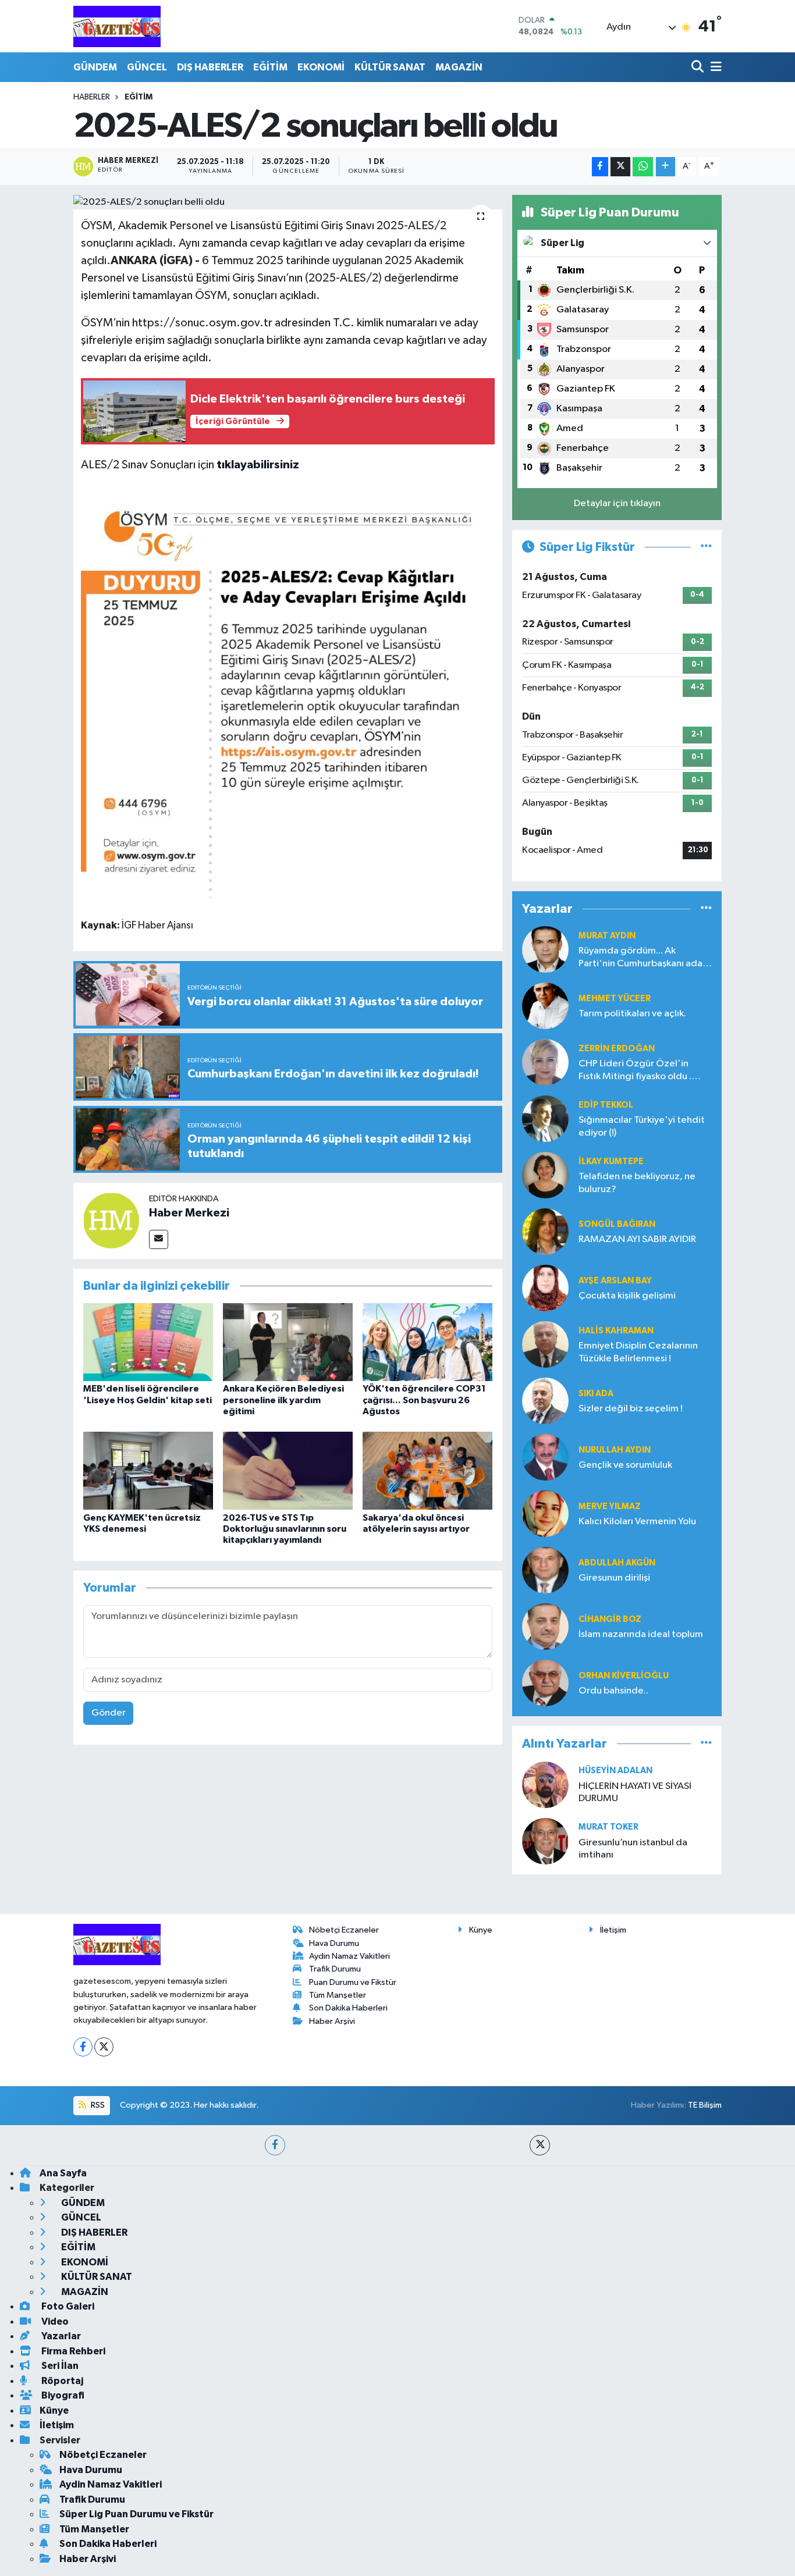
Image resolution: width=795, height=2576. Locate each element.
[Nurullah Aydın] (545, 1457)
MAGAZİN (459, 67)
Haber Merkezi (189, 1213)
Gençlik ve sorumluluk (625, 1465)
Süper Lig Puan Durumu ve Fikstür (136, 2514)
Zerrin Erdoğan (617, 1049)
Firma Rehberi (72, 2351)
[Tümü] (706, 909)
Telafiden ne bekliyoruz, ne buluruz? (637, 1183)
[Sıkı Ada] (545, 1401)
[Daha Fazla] (666, 167)
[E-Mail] (159, 1239)
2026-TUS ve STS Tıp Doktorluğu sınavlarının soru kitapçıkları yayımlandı (285, 1529)
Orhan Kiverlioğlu (624, 1676)
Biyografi (62, 2395)
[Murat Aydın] (545, 949)
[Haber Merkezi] (111, 1220)
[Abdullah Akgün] (545, 1570)
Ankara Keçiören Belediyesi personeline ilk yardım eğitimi (283, 1400)
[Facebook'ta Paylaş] (600, 167)
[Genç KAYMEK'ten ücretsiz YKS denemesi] (148, 1470)
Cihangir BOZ (610, 1619)
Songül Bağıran (617, 1224)
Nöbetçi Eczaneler (344, 1930)
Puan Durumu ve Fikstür (353, 1982)
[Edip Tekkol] (545, 1118)
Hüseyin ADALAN (615, 1771)
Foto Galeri (67, 2306)
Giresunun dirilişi (614, 1578)
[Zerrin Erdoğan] (545, 1062)
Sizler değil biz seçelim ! (631, 1409)
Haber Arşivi (332, 2021)
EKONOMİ (321, 67)
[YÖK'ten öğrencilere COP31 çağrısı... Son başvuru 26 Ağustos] (427, 1342)
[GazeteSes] (117, 26)
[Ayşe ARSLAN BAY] (545, 1288)
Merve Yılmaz (610, 1506)
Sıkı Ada (596, 1394)
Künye (481, 1930)
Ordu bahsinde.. (613, 1691)
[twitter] (540, 2145)
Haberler (92, 97)
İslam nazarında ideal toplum (641, 1634)
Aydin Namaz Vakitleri (349, 1956)
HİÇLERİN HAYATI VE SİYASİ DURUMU (635, 1792)
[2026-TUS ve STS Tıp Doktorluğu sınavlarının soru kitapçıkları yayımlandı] (288, 1470)
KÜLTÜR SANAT (390, 67)
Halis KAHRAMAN (616, 1331)
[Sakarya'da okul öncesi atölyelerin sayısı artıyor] (427, 1470)
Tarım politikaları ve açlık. (632, 1014)
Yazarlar (60, 2336)
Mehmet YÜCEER (615, 999)
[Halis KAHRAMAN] (545, 1344)
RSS (97, 2105)
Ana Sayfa (63, 2173)
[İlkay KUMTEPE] (545, 1175)
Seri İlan (59, 2366)
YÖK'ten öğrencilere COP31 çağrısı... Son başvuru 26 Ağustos (424, 1400)
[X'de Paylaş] (620, 167)
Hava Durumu (334, 1943)
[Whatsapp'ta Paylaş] (643, 167)
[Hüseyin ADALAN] (545, 1785)
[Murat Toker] (545, 1841)
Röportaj (61, 2381)
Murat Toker (608, 1827)
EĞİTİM (270, 67)
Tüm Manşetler (338, 1995)
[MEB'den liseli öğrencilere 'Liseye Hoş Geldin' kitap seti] (148, 1342)
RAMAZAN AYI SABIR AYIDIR (637, 1239)
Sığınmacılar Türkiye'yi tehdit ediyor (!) (642, 1126)
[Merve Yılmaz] (545, 1513)
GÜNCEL (147, 67)
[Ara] (699, 67)
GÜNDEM (95, 67)
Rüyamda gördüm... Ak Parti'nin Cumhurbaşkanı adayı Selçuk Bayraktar (644, 958)
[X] (104, 2047)
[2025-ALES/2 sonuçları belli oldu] (288, 202)
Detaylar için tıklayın (617, 504)
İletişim (613, 1930)
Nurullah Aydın (615, 1450)
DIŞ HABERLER (210, 67)
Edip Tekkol (606, 1105)
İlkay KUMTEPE (611, 1161)
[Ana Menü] (714, 67)
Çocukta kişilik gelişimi (627, 1296)
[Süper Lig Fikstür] (706, 547)
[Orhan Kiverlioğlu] (545, 1683)
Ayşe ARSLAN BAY (615, 1281)
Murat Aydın (607, 936)
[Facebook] (83, 2047)
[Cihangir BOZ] (545, 1626)
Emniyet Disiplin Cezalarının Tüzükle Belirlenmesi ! (638, 1352)
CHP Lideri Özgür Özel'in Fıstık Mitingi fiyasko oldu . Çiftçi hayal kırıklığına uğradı (639, 1071)
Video (54, 2321)
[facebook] (275, 2145)
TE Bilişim (705, 2105)
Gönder (109, 1713)
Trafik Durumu (335, 1969)
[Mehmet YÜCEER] (545, 1006)
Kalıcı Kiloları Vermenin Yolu (637, 1522)
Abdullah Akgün (617, 1563)
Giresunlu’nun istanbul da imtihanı (633, 1849)
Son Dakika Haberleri (348, 2008)
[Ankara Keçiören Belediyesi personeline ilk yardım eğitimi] (288, 1342)
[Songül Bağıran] (545, 1231)
